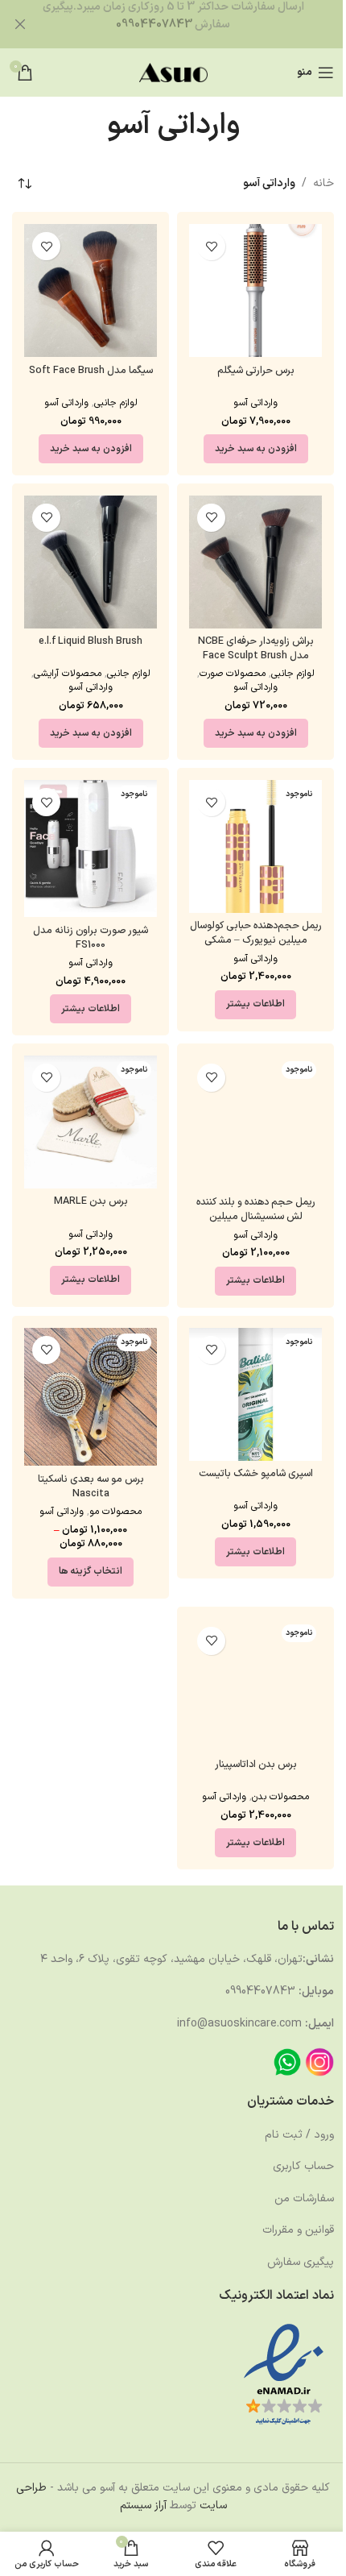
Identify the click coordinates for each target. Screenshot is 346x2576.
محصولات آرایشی (68, 674)
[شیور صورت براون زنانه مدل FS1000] (91, 848)
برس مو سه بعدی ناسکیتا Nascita (91, 1486)
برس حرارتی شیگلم (256, 370)
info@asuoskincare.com (239, 2024)
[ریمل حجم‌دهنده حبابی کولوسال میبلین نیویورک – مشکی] (255, 846)
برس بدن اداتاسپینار (256, 1764)
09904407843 (154, 25)
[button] (256, 449)
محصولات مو (115, 1512)
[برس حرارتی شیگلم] (255, 290)
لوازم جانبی (116, 403)
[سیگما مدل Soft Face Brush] (91, 290)
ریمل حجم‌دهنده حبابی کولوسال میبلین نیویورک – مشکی (256, 933)
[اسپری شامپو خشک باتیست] (255, 1394)
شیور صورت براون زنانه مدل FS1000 (91, 937)
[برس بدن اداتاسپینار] (255, 1685)
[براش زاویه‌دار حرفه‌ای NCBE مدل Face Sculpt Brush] (255, 562)
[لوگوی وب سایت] (173, 72)
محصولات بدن (280, 1797)
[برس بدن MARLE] (91, 1122)
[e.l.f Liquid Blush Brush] (91, 562)
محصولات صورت (233, 674)
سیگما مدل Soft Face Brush (91, 370)
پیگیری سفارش (301, 2262)
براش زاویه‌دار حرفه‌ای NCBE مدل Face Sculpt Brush (256, 648)
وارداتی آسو (255, 403)
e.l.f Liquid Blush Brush (91, 641)
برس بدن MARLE (91, 1201)
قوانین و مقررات (298, 2230)
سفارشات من (304, 2199)
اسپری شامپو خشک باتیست (256, 1473)
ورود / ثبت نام (299, 2135)
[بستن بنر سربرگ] (20, 24)
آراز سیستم (143, 2505)
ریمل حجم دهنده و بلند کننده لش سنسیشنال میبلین (256, 1209)
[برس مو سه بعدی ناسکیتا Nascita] (91, 1397)
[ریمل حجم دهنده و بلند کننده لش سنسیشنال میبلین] (255, 1122)
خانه (323, 183)
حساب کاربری (303, 2166)
